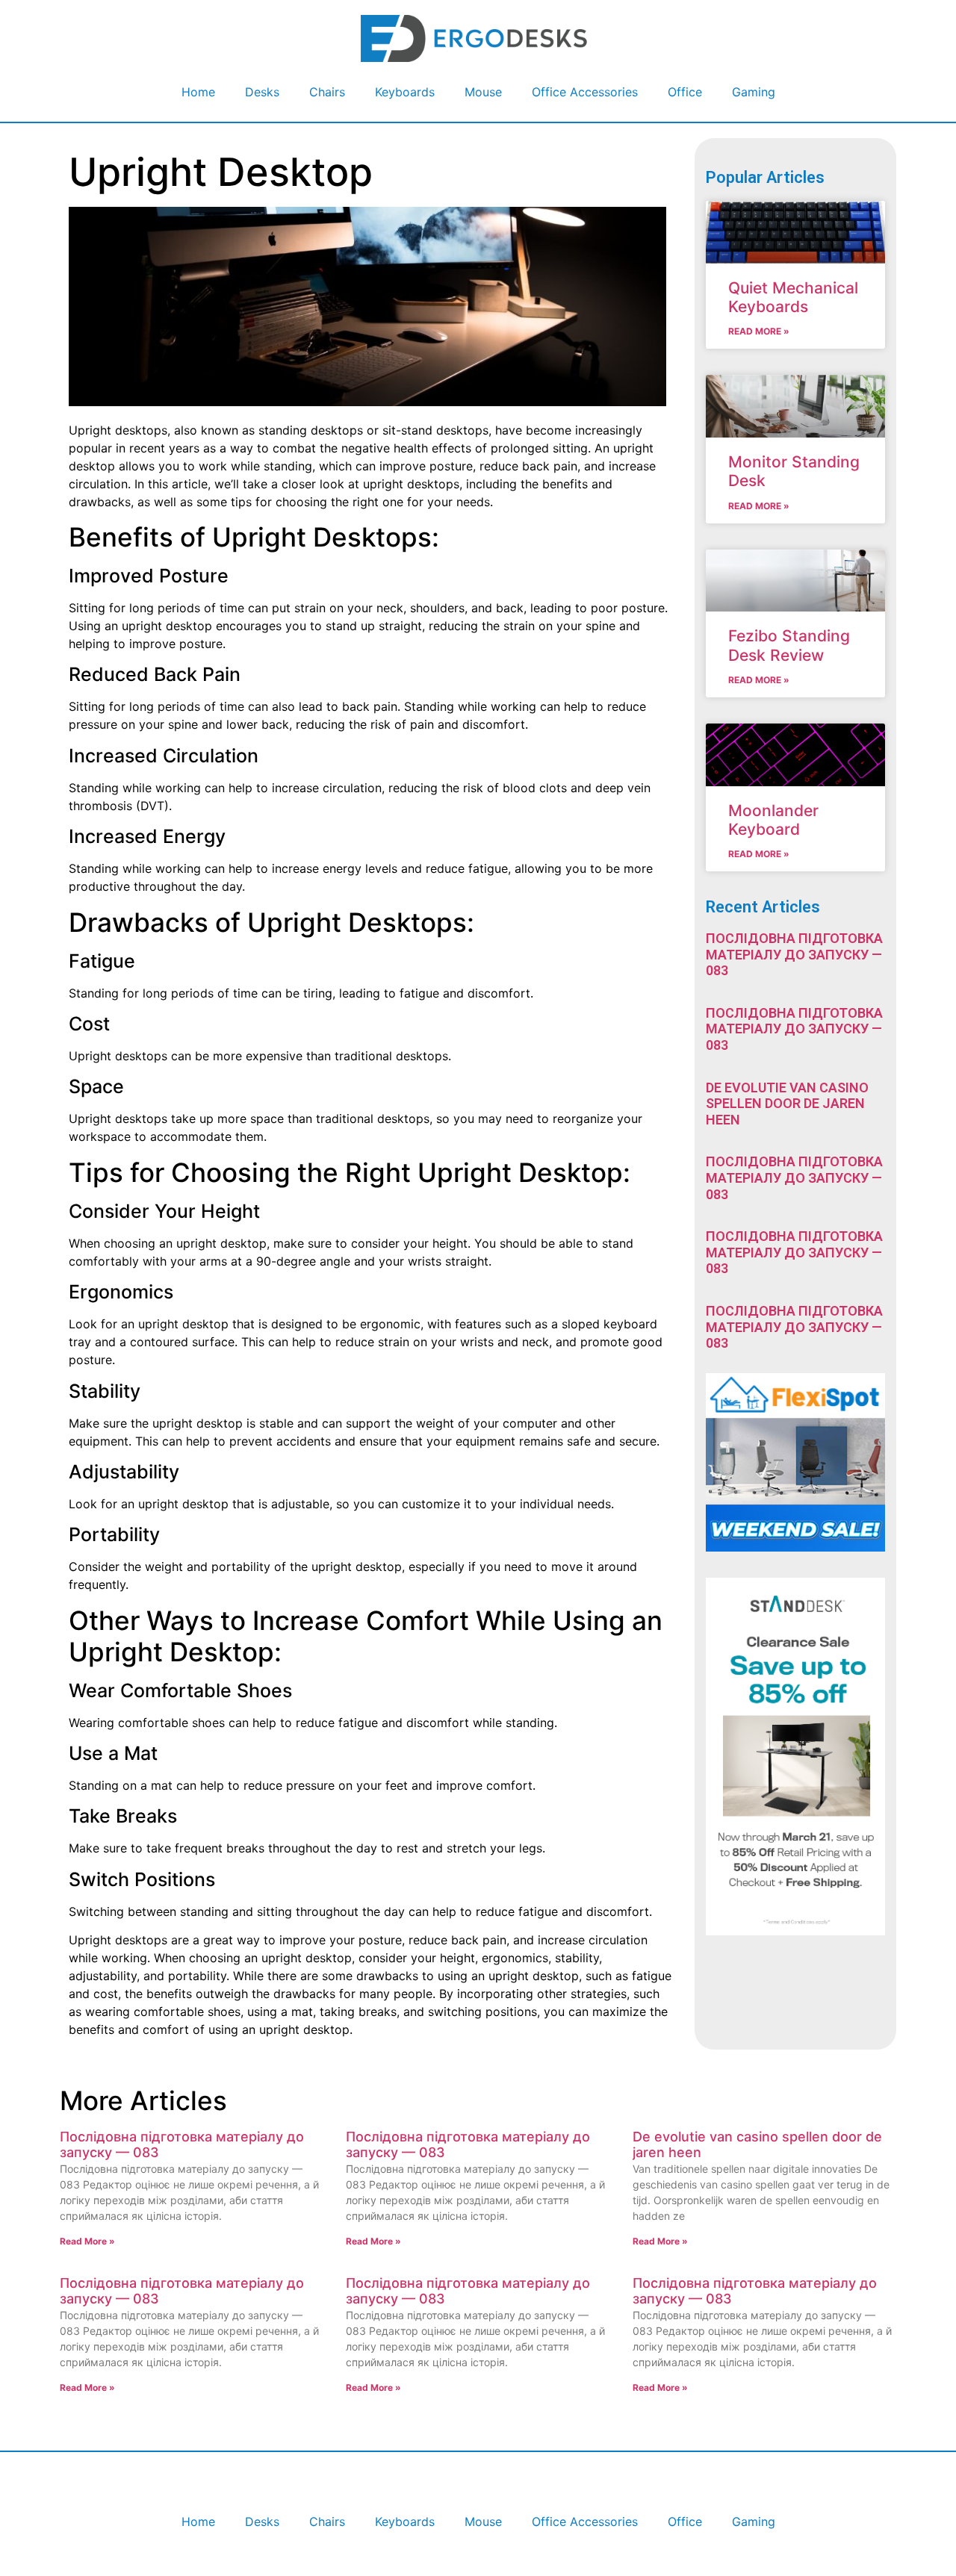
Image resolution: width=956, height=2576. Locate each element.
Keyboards (405, 92)
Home (198, 92)
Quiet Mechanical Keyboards (793, 297)
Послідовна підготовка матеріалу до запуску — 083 (794, 954)
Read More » (759, 331)
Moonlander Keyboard (773, 820)
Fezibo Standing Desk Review (789, 645)
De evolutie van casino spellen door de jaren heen (787, 1104)
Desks (262, 92)
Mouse (483, 92)
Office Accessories (585, 92)
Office (685, 92)
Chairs (327, 92)
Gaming (754, 92)
